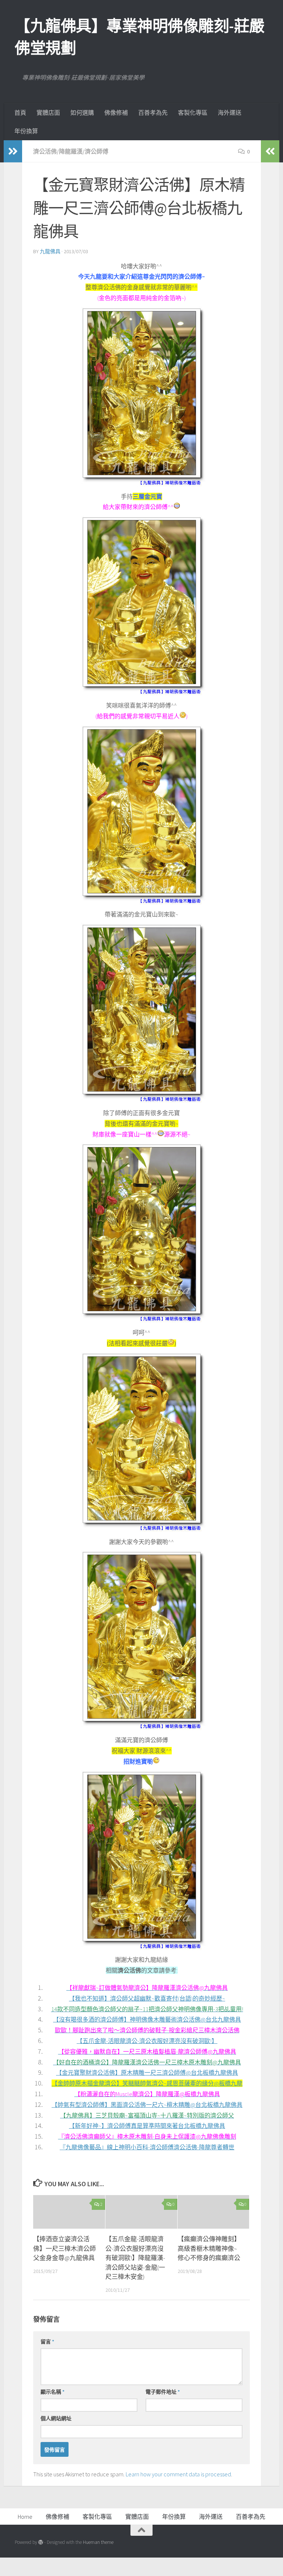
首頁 (20, 113)
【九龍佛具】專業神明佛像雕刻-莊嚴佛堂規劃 (140, 37)
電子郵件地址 (163, 2392)
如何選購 (82, 113)
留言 (47, 2342)
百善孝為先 (153, 113)
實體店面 (48, 113)
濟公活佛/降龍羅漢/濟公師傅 (71, 151)
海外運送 (230, 113)
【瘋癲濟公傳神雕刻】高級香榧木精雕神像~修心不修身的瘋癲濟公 (209, 2248)
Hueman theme (98, 2542)
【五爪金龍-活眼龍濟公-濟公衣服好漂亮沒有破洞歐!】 (147, 2041)
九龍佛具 (50, 251)
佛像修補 (116, 113)
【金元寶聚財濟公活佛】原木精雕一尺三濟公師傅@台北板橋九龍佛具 (147, 2073)
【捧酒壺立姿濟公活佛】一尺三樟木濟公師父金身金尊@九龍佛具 (64, 2248)
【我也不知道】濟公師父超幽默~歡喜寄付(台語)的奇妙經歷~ (147, 1998)
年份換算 (26, 131)
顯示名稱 (53, 2392)
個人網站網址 (56, 2418)
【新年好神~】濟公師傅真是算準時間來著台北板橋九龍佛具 (147, 2126)
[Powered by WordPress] (41, 2542)
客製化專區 (193, 113)
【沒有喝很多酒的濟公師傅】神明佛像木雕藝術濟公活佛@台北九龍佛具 (147, 2019)
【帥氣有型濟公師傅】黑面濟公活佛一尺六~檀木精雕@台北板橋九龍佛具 (147, 2105)
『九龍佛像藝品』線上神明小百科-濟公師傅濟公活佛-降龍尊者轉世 (147, 2147)
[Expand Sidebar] (13, 151)
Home (25, 2517)
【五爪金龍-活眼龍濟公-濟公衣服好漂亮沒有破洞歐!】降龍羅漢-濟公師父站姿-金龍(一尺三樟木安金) (135, 2258)
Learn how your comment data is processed (178, 2474)
